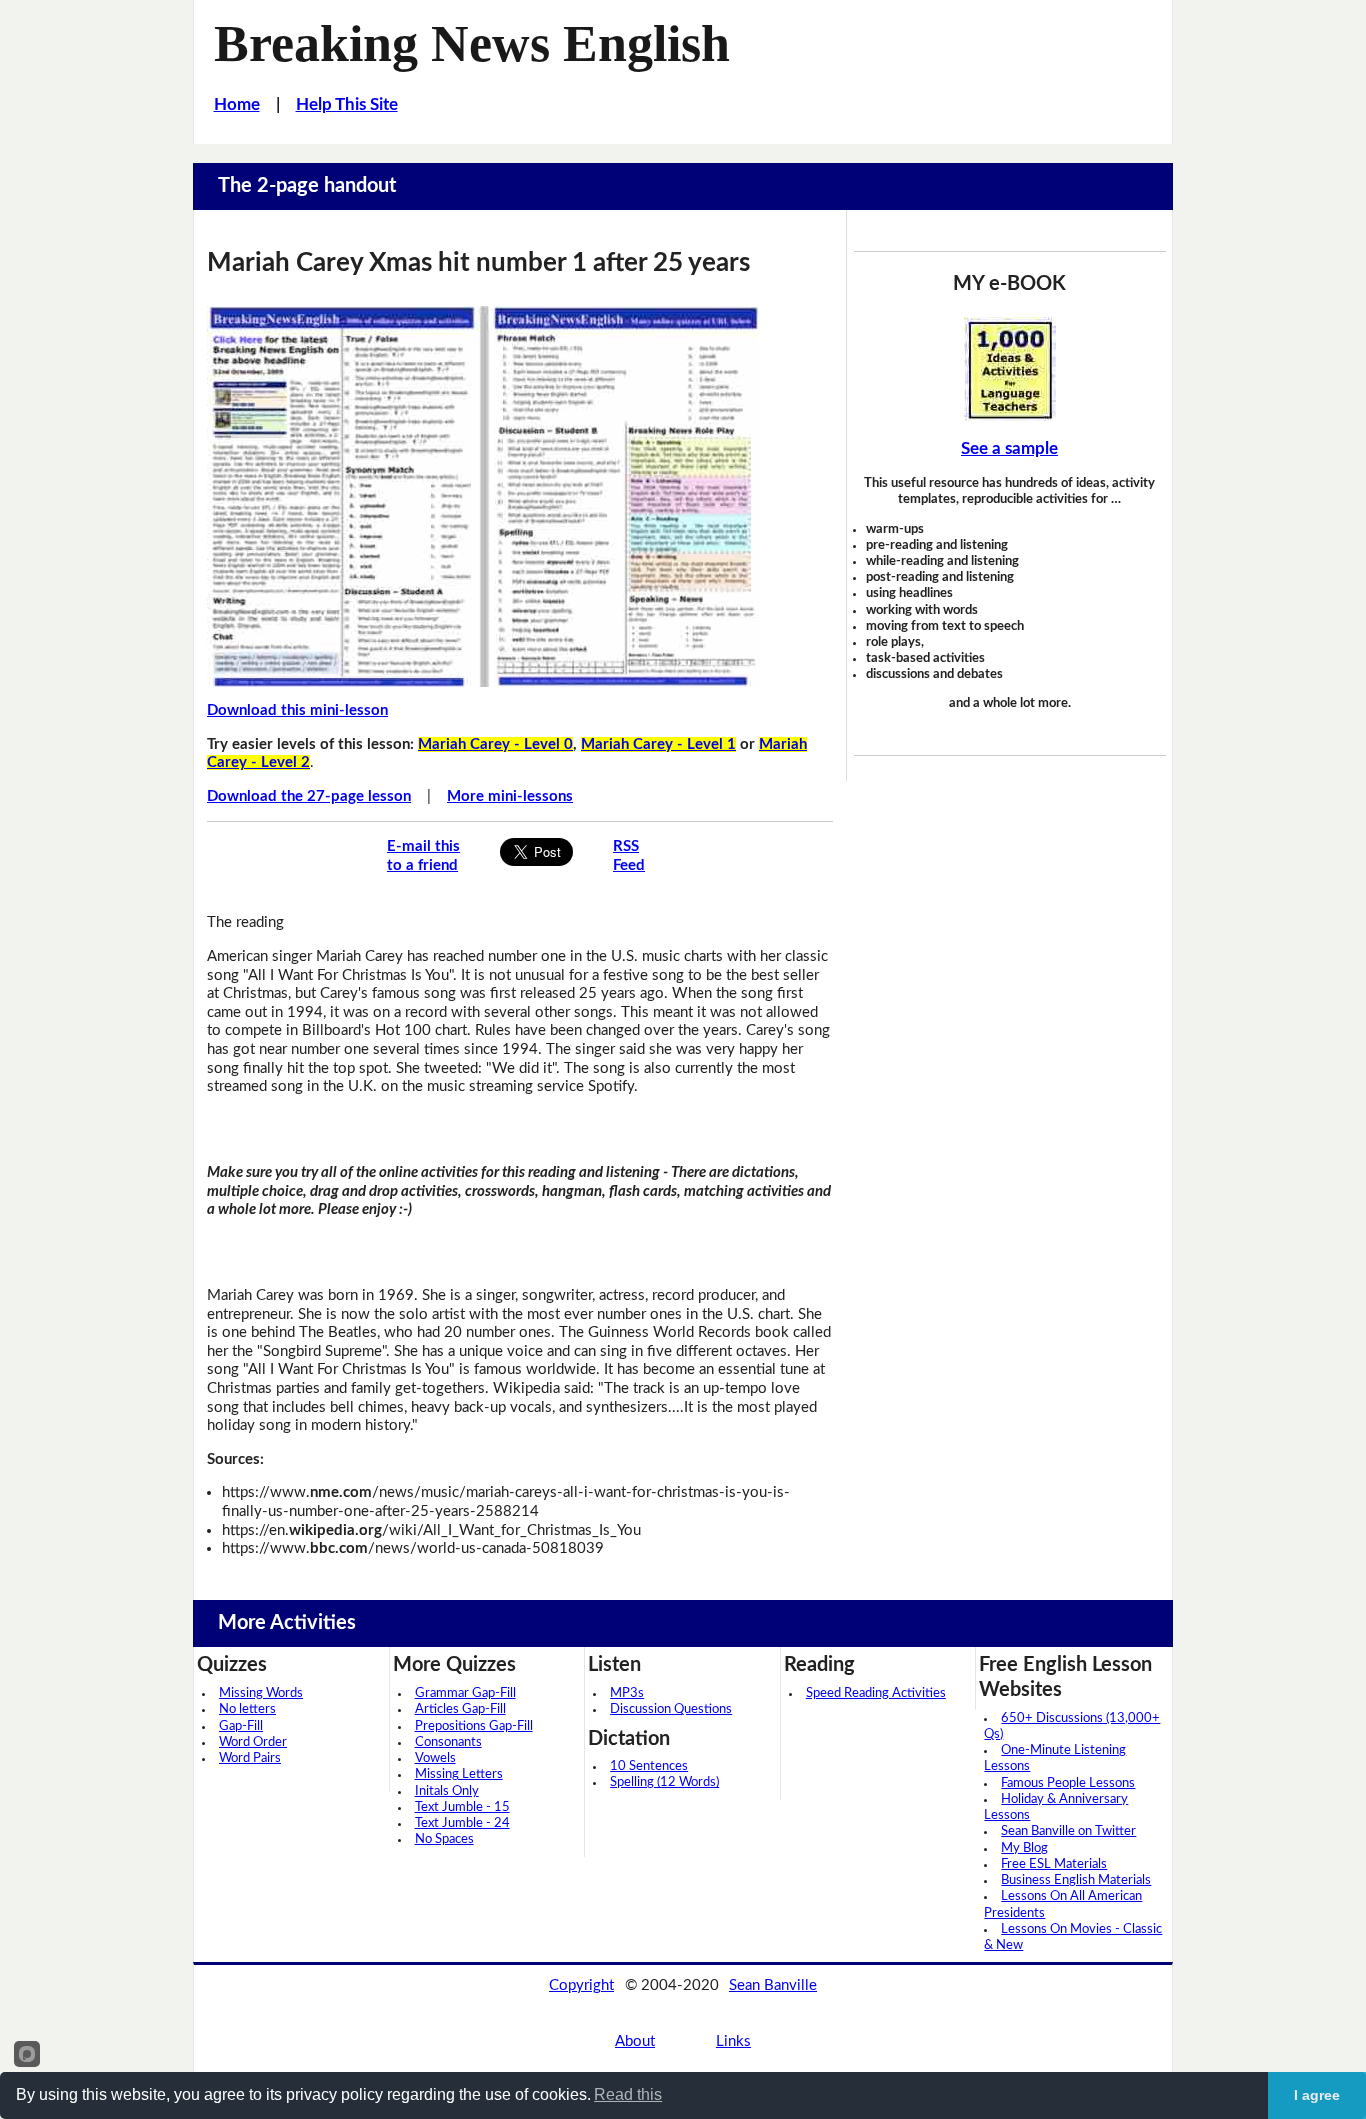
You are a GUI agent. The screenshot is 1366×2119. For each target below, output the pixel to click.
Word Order (253, 1742)
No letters (247, 1709)
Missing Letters (459, 1774)
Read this (628, 2094)
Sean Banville (773, 1985)
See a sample (1009, 448)
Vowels (435, 1758)
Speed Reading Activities (876, 1693)
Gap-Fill (241, 1726)
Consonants (448, 1742)
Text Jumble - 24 (462, 1823)
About (635, 2041)
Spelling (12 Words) (664, 1782)
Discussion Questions (671, 1709)
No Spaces (444, 1839)
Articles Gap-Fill (460, 1709)
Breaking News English (472, 43)
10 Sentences (649, 1766)
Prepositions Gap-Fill (474, 1726)
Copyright (581, 1985)
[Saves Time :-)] (1010, 369)
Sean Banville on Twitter (1068, 1831)
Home (237, 104)
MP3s (627, 1693)
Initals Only (447, 1791)
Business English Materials (1076, 1880)
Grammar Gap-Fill (465, 1693)
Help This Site (347, 104)
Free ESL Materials (1054, 1864)
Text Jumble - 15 (462, 1807)
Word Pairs (250, 1758)
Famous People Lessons (1068, 1783)
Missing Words (261, 1693)
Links (733, 2041)
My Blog (1024, 1848)
